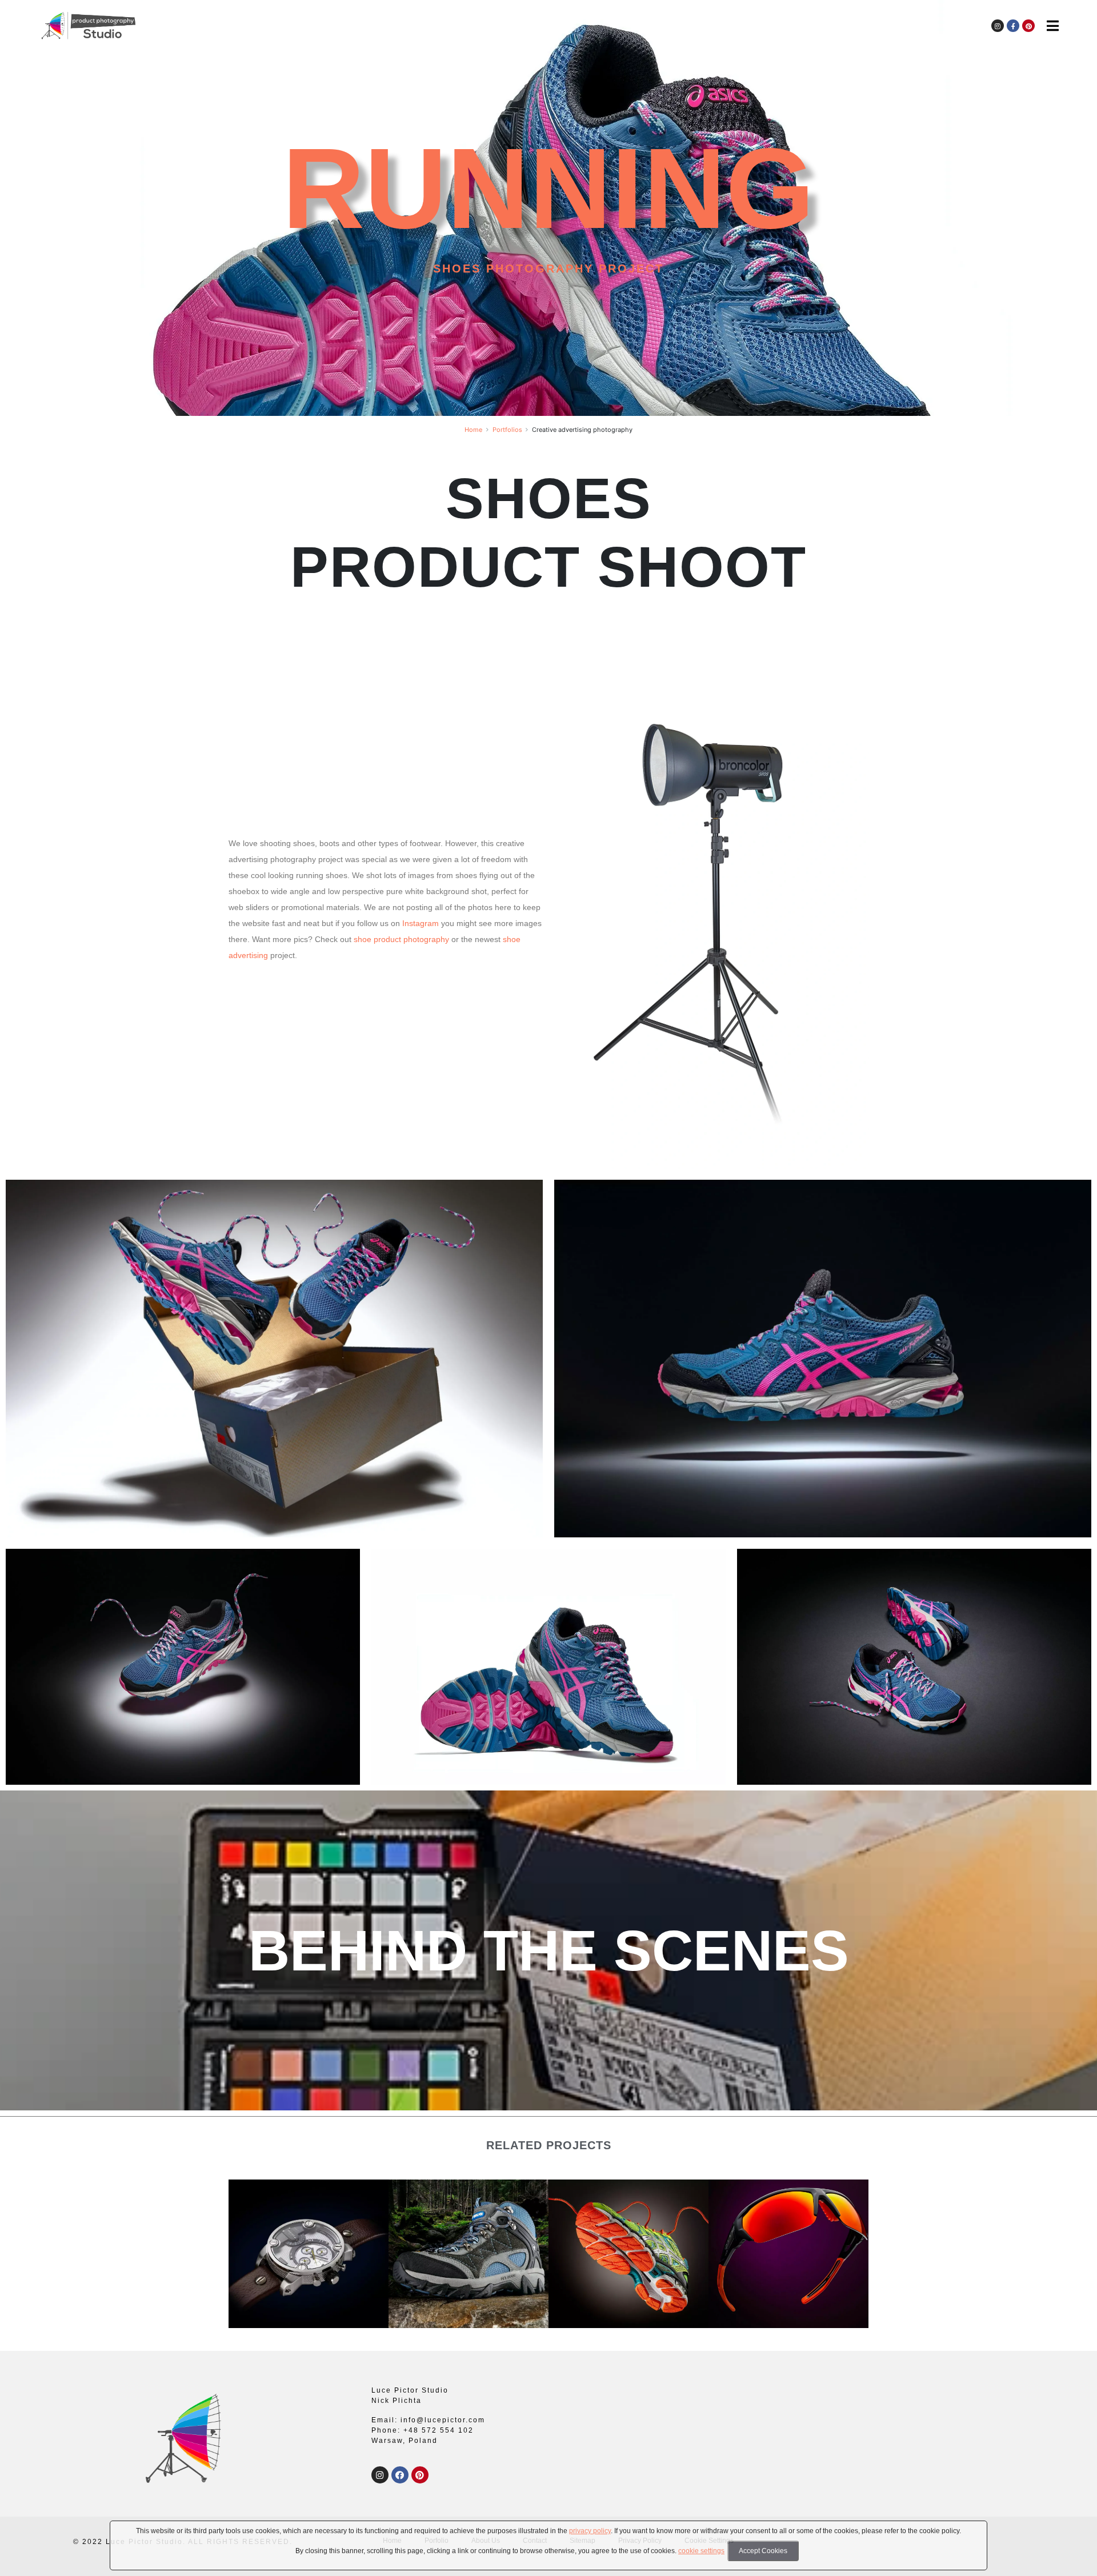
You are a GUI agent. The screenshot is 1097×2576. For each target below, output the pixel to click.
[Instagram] (998, 26)
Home (473, 430)
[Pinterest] (1028, 26)
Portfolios (507, 430)
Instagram (421, 923)
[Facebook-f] (1013, 26)
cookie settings (701, 2551)
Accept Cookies (763, 2551)
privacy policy (590, 2531)
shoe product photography (401, 939)
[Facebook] (400, 2475)
